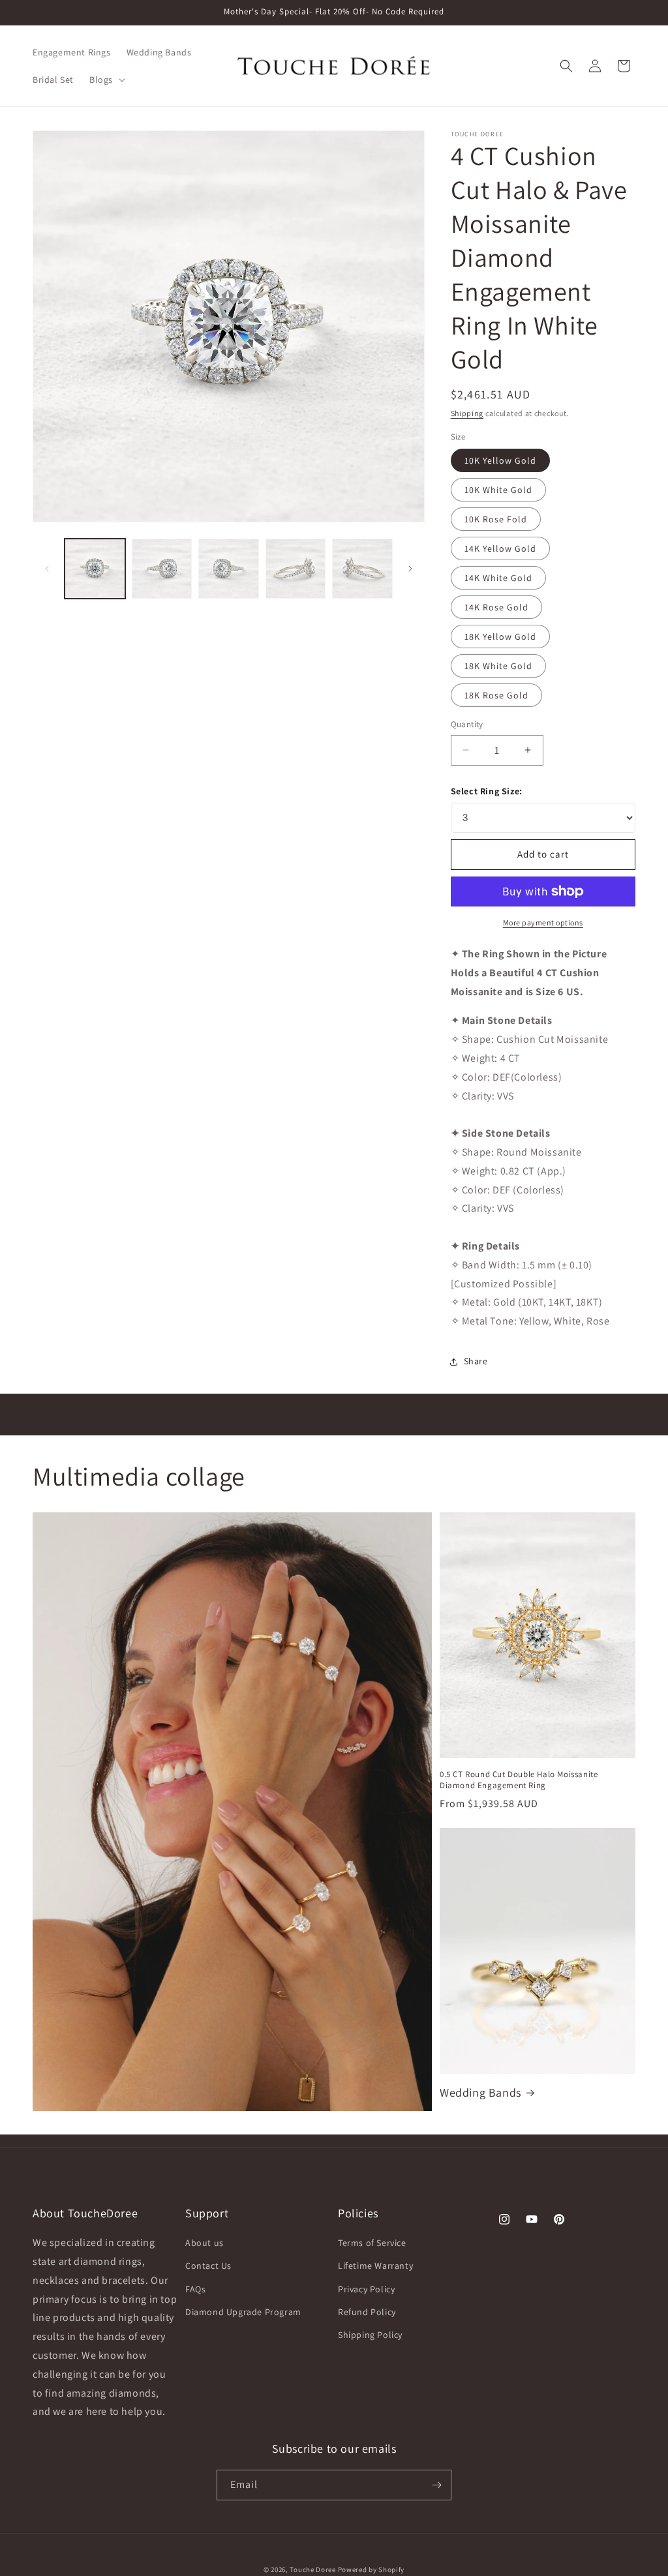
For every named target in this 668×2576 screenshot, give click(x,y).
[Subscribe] (436, 2485)
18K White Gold (498, 666)
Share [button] (476, 1361)
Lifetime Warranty (375, 2266)
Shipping (467, 413)
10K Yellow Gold (500, 460)
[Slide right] (410, 569)
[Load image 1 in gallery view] (95, 569)
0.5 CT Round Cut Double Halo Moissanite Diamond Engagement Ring (519, 1780)
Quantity (467, 724)
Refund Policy (367, 2312)
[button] (106, 80)
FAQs (195, 2289)
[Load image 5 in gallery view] (362, 569)
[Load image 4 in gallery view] (296, 569)
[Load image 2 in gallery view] (162, 569)
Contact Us (208, 2266)
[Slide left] (47, 569)
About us (205, 2243)
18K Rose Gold (496, 695)
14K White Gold (498, 578)
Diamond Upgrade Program (243, 2312)
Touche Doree (312, 2569)
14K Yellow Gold (500, 548)
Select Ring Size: (487, 791)
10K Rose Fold (496, 519)
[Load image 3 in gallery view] (229, 569)
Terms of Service (372, 2243)
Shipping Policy (370, 2335)
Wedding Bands (480, 2092)
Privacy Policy (366, 2289)
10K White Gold (498, 490)
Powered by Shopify (372, 2569)
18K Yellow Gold (500, 637)
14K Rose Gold (496, 607)
